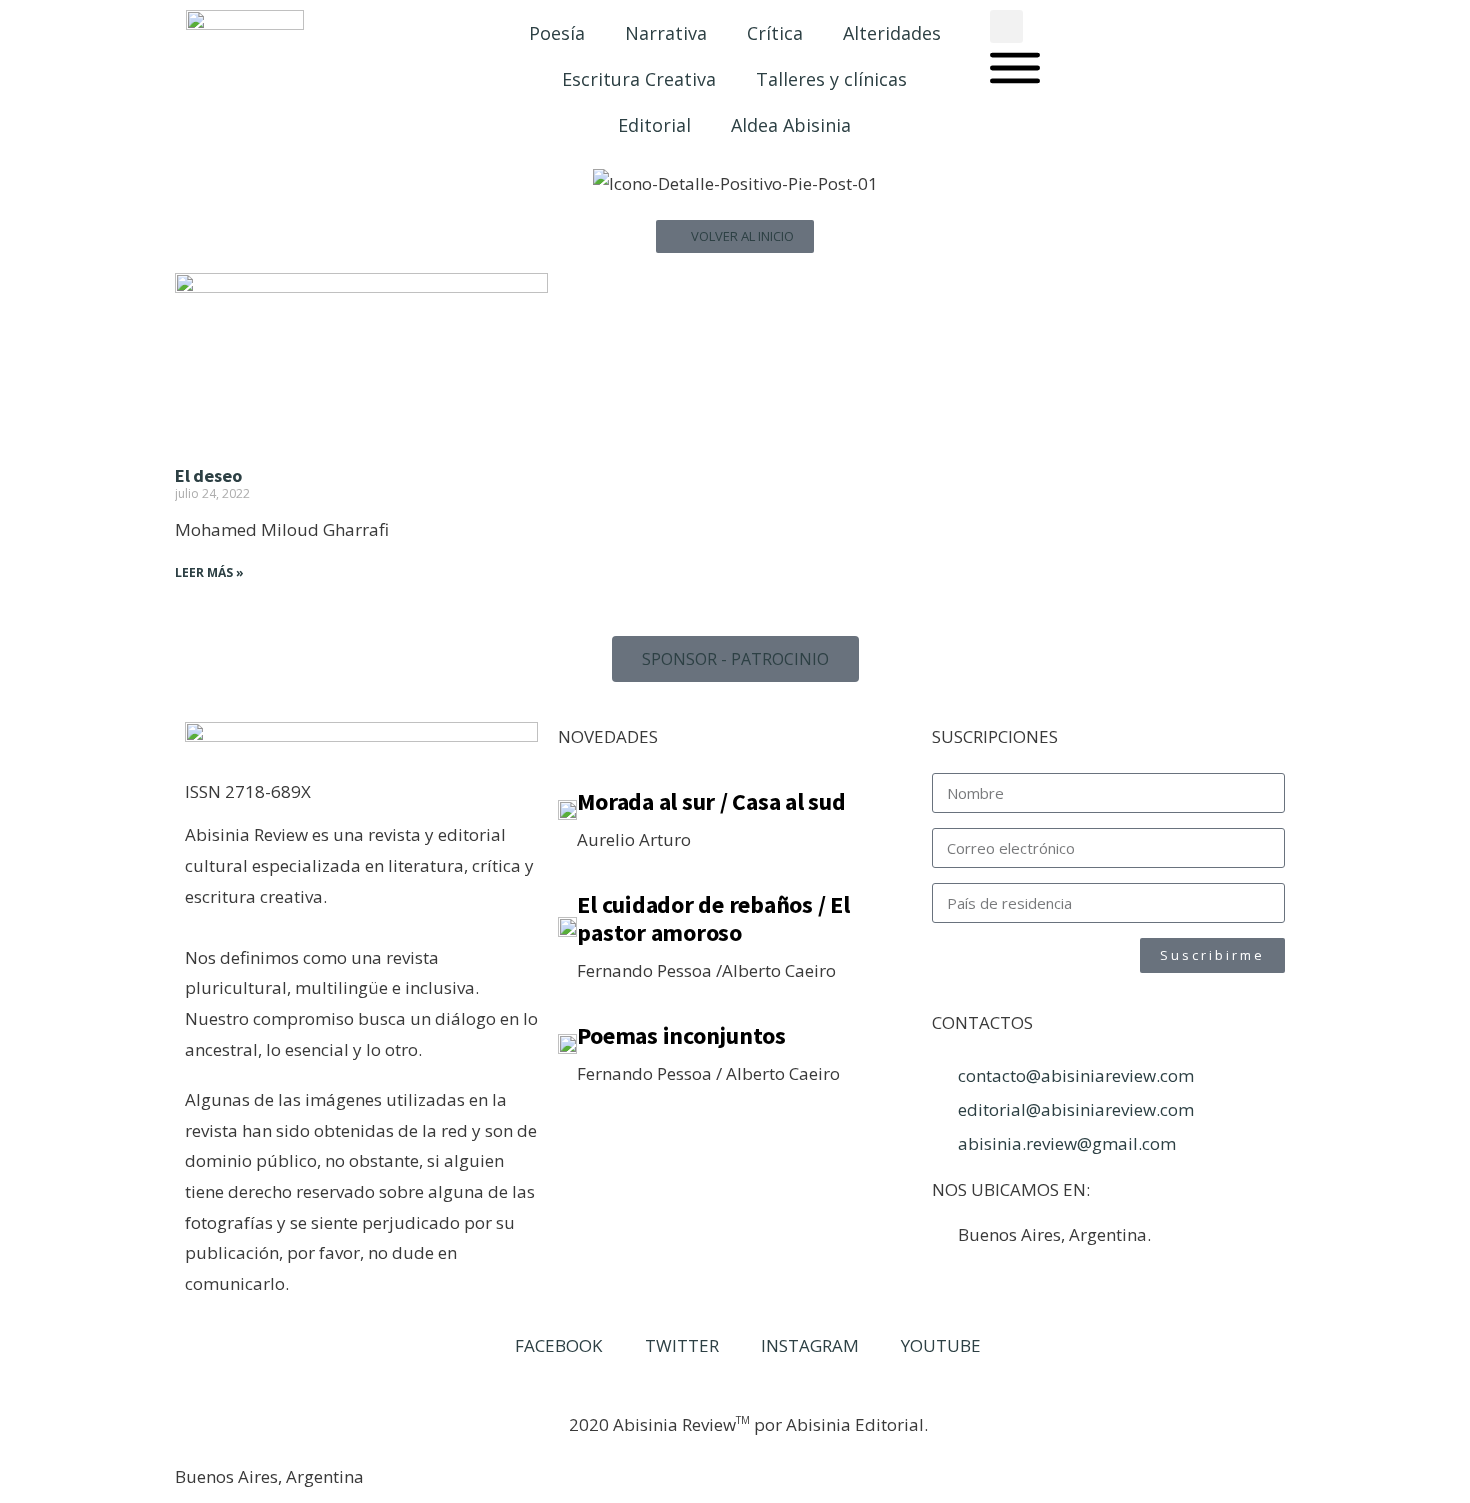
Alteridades (892, 33)
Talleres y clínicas (831, 79)
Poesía (557, 33)
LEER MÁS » (209, 572)
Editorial (654, 125)
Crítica (775, 33)
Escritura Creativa (639, 79)
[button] (1006, 26)
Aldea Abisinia (791, 125)
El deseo (208, 475)
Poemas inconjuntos (681, 1035)
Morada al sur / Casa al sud (711, 801)
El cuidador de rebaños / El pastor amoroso (713, 918)
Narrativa (666, 33)
